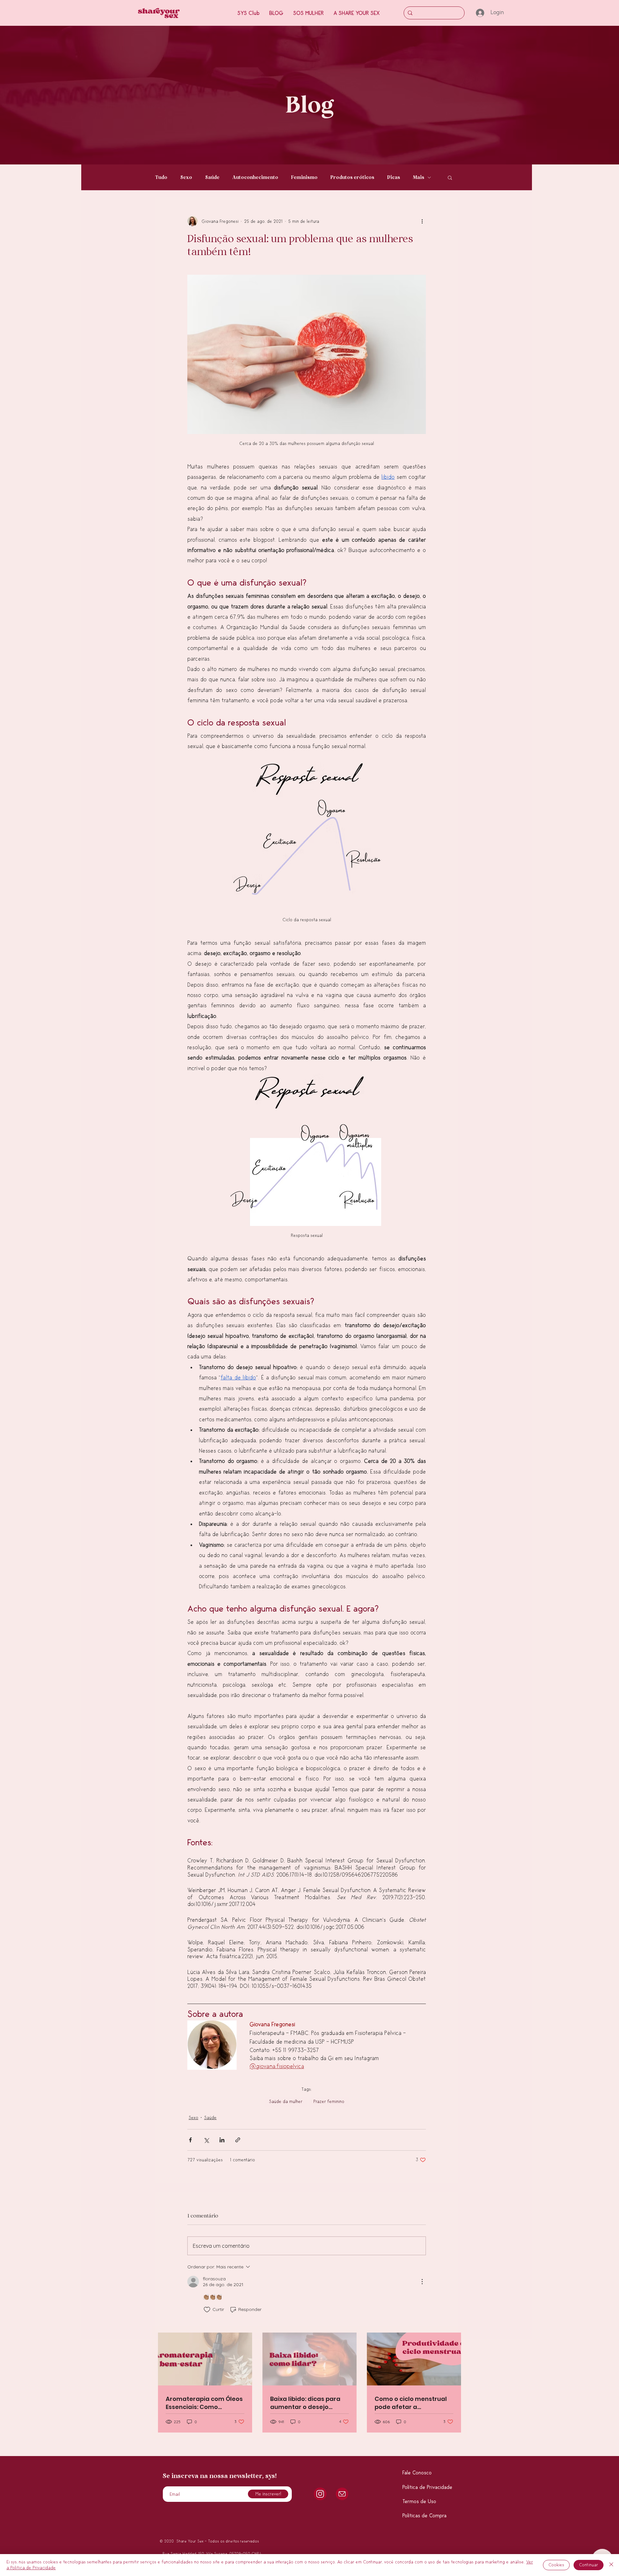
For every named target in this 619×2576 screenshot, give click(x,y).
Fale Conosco (417, 2473)
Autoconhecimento (255, 177)
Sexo (186, 177)
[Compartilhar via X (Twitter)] (206, 2140)
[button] (357, 13)
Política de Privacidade (427, 2487)
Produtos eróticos (352, 177)
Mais (419, 177)
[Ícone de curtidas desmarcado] (207, 2310)
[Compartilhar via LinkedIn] (222, 2140)
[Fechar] (611, 2565)
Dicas (394, 177)
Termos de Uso (419, 2502)
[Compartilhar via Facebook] (190, 2140)
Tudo (161, 177)
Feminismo (304, 177)
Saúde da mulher (286, 2102)
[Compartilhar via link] (238, 2140)
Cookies (556, 2565)
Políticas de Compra (424, 2516)
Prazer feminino (329, 2102)
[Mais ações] (422, 221)
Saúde (212, 177)
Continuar (589, 2565)
